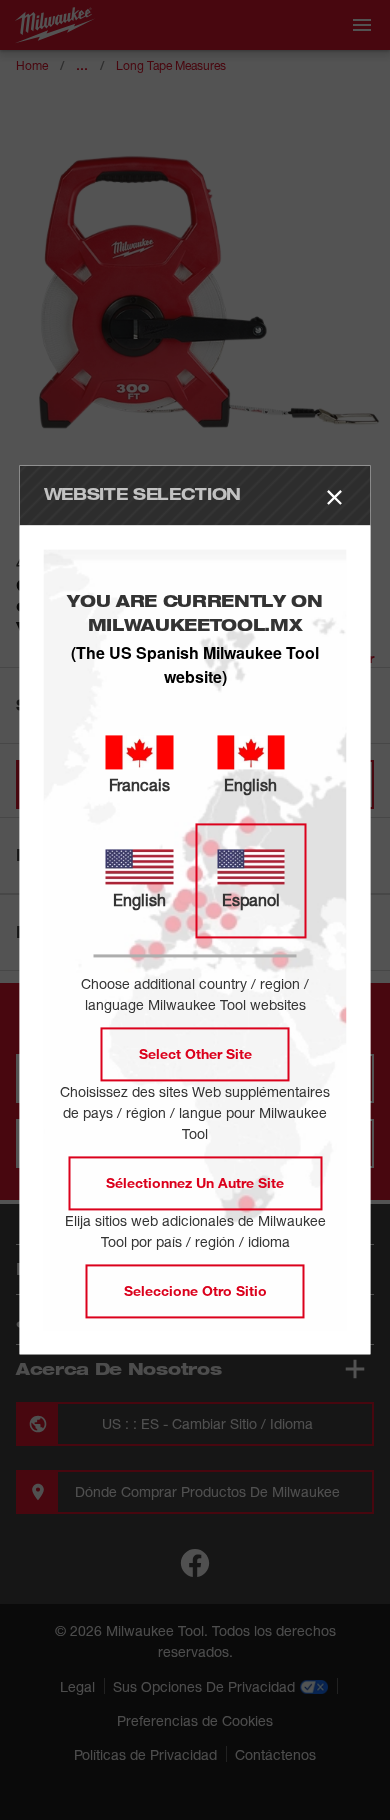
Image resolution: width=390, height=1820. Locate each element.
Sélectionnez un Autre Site (195, 1183)
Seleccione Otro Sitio (195, 1291)
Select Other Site (195, 1054)
